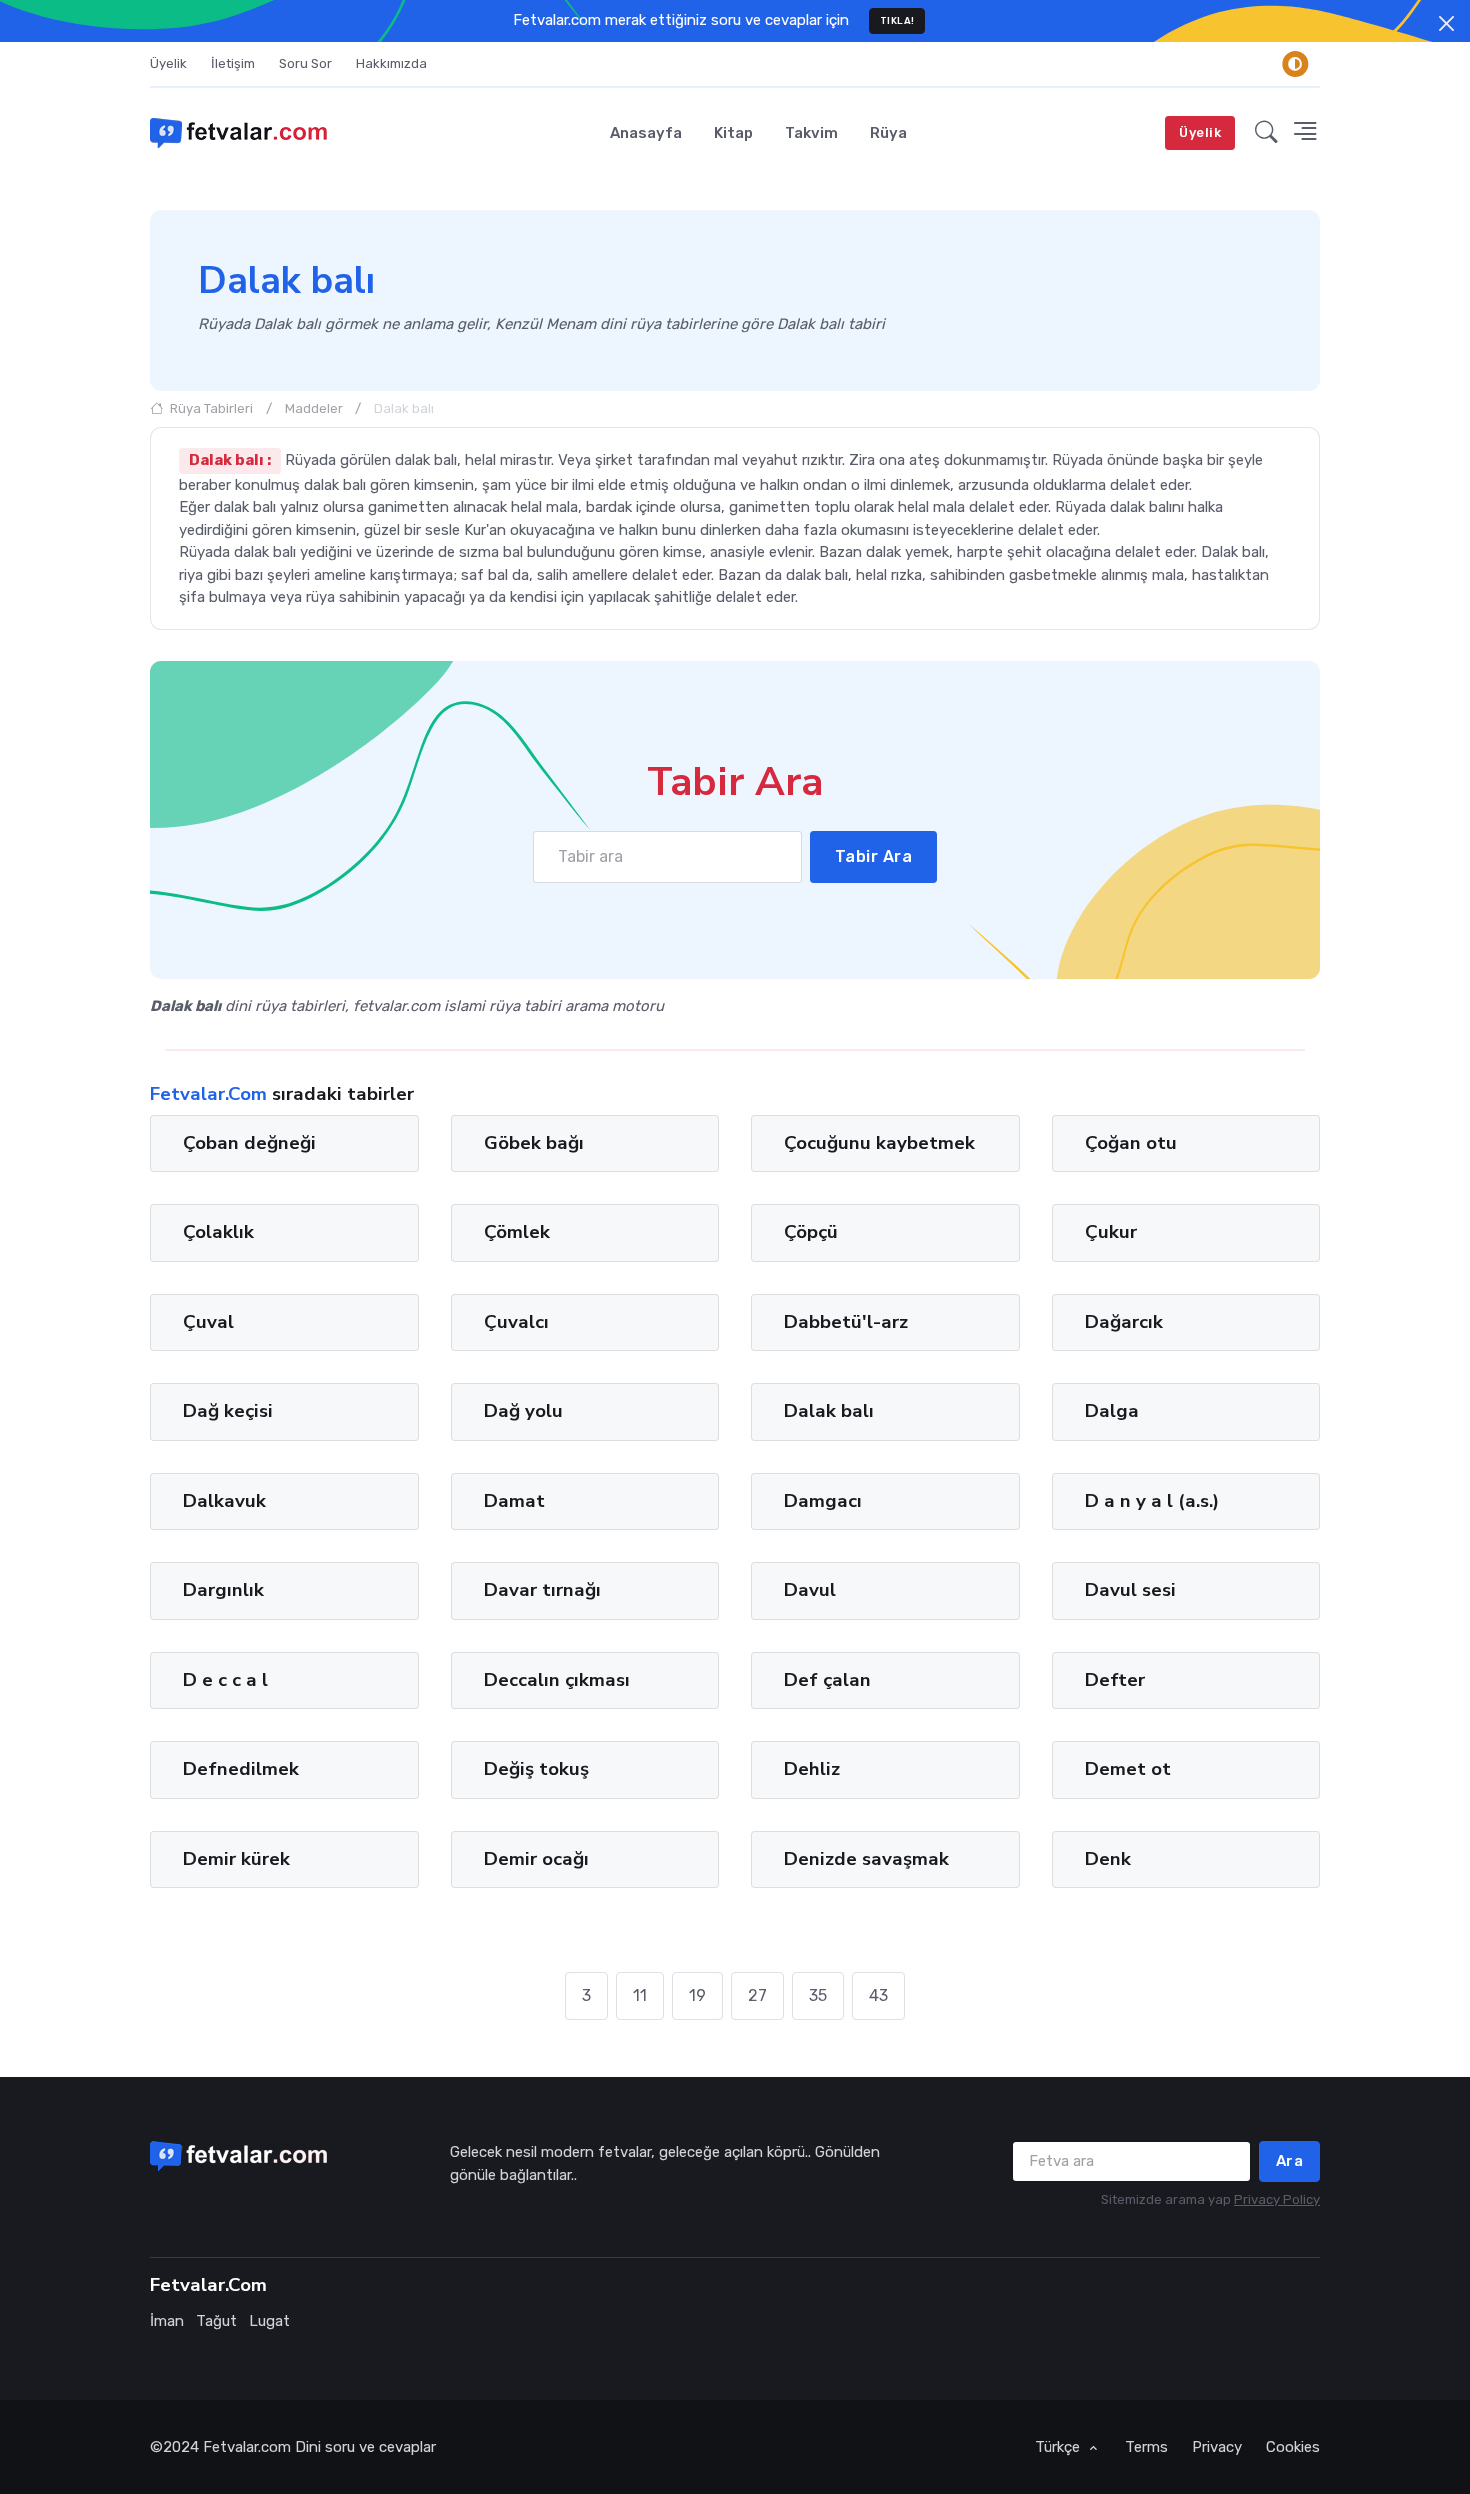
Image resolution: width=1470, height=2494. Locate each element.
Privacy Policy (1277, 2199)
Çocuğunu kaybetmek (879, 1143)
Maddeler (314, 408)
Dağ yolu (523, 1411)
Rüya (888, 133)
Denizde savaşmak (866, 1858)
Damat (514, 1501)
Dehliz (812, 1769)
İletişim (233, 63)
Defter (1115, 1680)
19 (697, 1995)
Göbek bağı (534, 1143)
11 (640, 1995)
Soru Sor (305, 63)
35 (818, 1995)
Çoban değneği (249, 1143)
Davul (810, 1590)
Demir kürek (236, 1858)
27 (757, 1995)
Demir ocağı (536, 1858)
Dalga (1112, 1411)
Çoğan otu (1131, 1143)
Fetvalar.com (247, 2447)
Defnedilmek (241, 1769)
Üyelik (168, 63)
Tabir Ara (874, 856)
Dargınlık (223, 1590)
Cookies (1293, 2447)
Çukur (1111, 1232)
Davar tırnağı (542, 1590)
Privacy (1217, 2447)
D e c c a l (225, 1680)
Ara (1290, 2161)
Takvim (811, 133)
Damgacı (823, 1501)
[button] (1266, 133)
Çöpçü (811, 1232)
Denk (1108, 1858)
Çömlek (517, 1232)
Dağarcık (1124, 1322)
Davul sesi (1130, 1590)
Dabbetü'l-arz (846, 1322)
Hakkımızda (391, 63)
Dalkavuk (224, 1501)
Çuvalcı (516, 1322)
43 (878, 1995)
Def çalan (827, 1680)
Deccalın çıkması (557, 1680)
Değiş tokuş (536, 1769)
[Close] (1446, 23)
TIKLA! (897, 20)
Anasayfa (646, 133)
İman (167, 2321)
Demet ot (1128, 1769)
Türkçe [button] (1059, 2447)
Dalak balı (829, 1411)
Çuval (208, 1322)
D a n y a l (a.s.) (1152, 1501)
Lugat (269, 2321)
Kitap (733, 133)
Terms (1146, 2447)
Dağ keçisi (228, 1411)
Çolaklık (218, 1232)
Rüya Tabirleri (210, 408)
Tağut (216, 2321)
